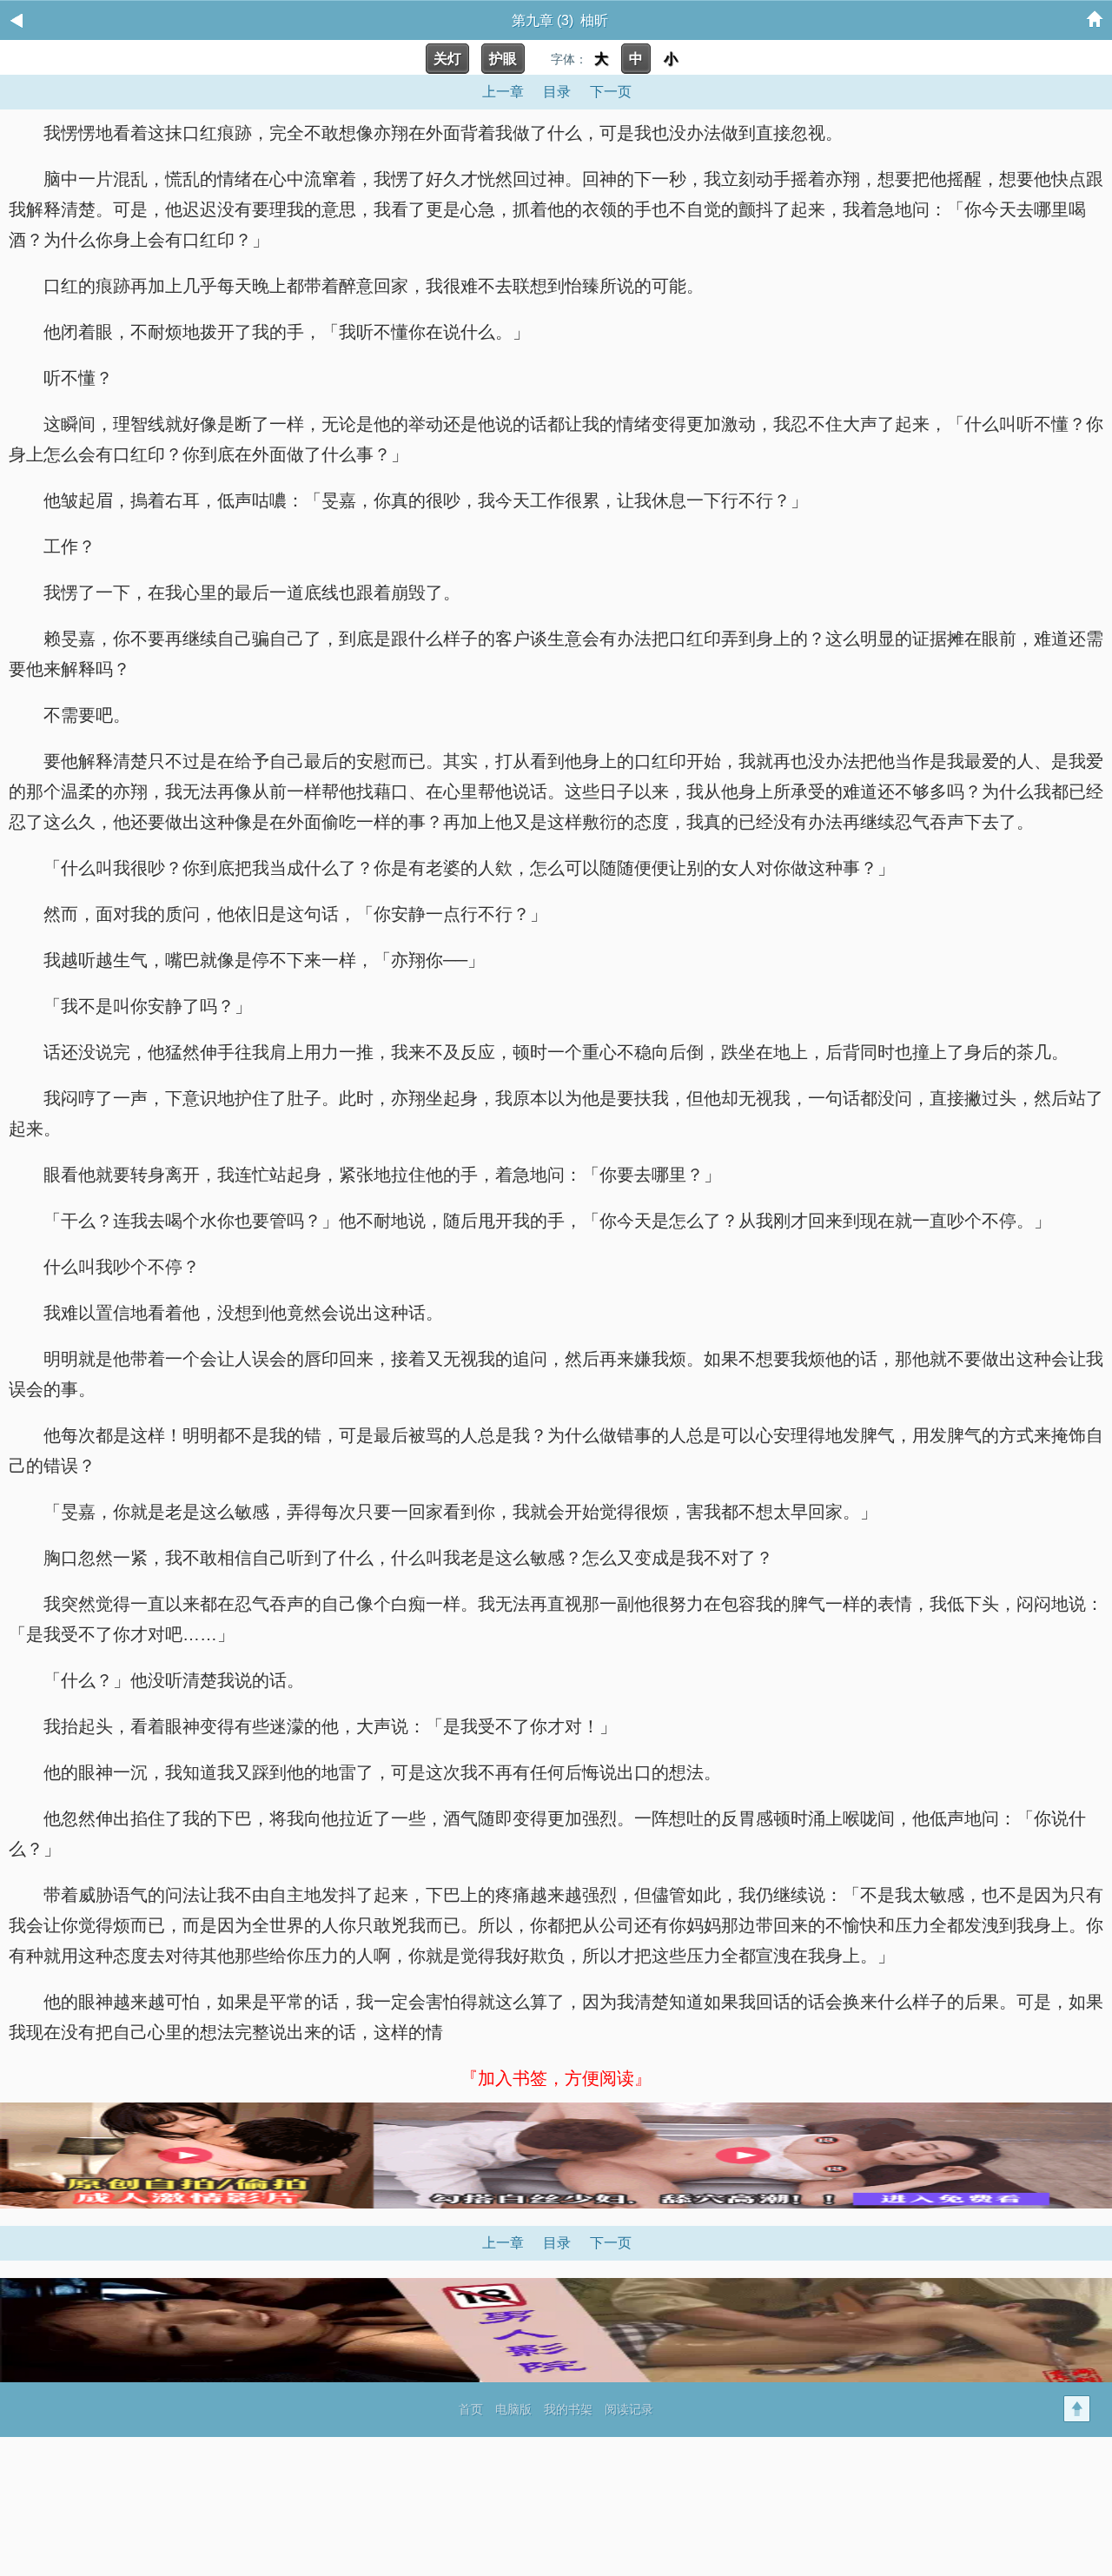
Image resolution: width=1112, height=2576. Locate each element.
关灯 (447, 59)
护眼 (503, 59)
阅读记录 (629, 2409)
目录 (557, 92)
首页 (471, 2409)
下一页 (611, 92)
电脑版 (513, 2409)
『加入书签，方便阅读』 (556, 2078)
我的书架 (568, 2409)
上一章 (503, 92)
